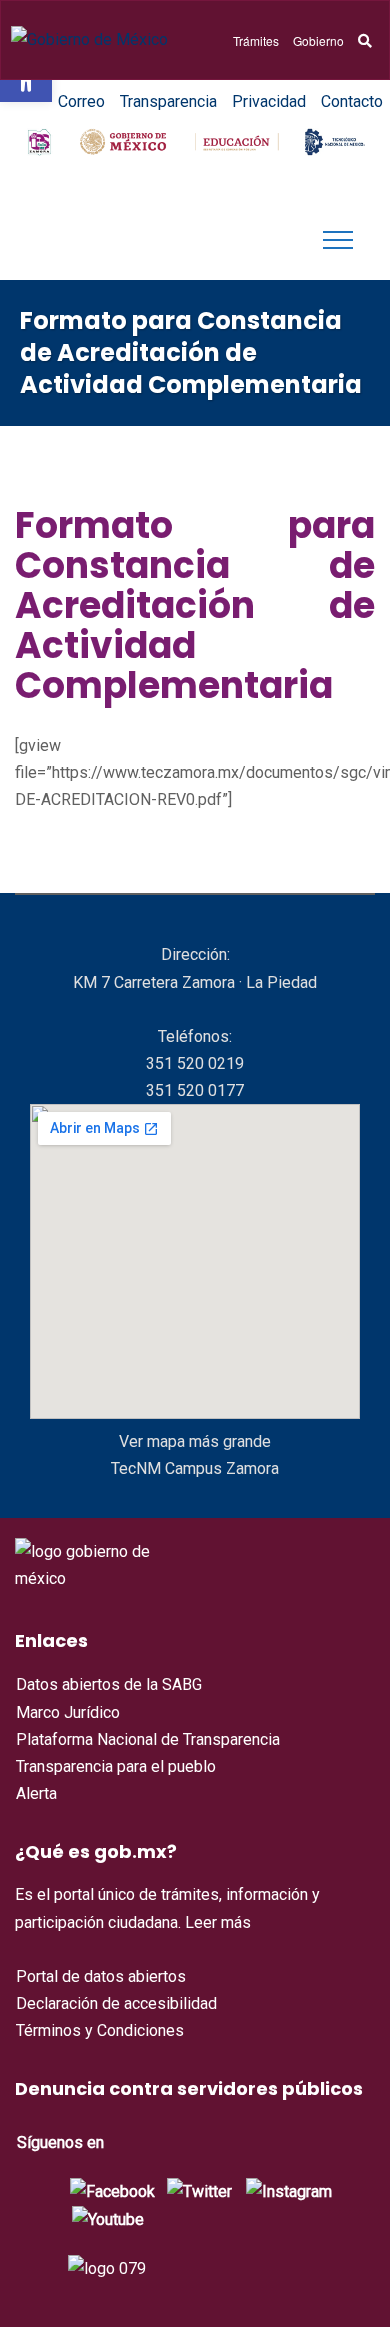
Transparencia (168, 101)
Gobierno (318, 40)
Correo (81, 101)
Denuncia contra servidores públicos (189, 2088)
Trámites (256, 40)
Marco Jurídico (68, 1712)
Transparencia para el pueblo (116, 1766)
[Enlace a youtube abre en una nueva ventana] (108, 2218)
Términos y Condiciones (100, 2030)
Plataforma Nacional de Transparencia (148, 1739)
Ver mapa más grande (195, 1441)
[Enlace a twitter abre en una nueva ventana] (199, 2189)
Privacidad (269, 101)
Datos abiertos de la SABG (109, 1684)
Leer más (218, 1922)
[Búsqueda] (365, 41)
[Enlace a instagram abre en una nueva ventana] (289, 2189)
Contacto (352, 101)
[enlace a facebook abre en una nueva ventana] (112, 2189)
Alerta (36, 1793)
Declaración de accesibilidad (116, 2003)
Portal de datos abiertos (101, 1976)
